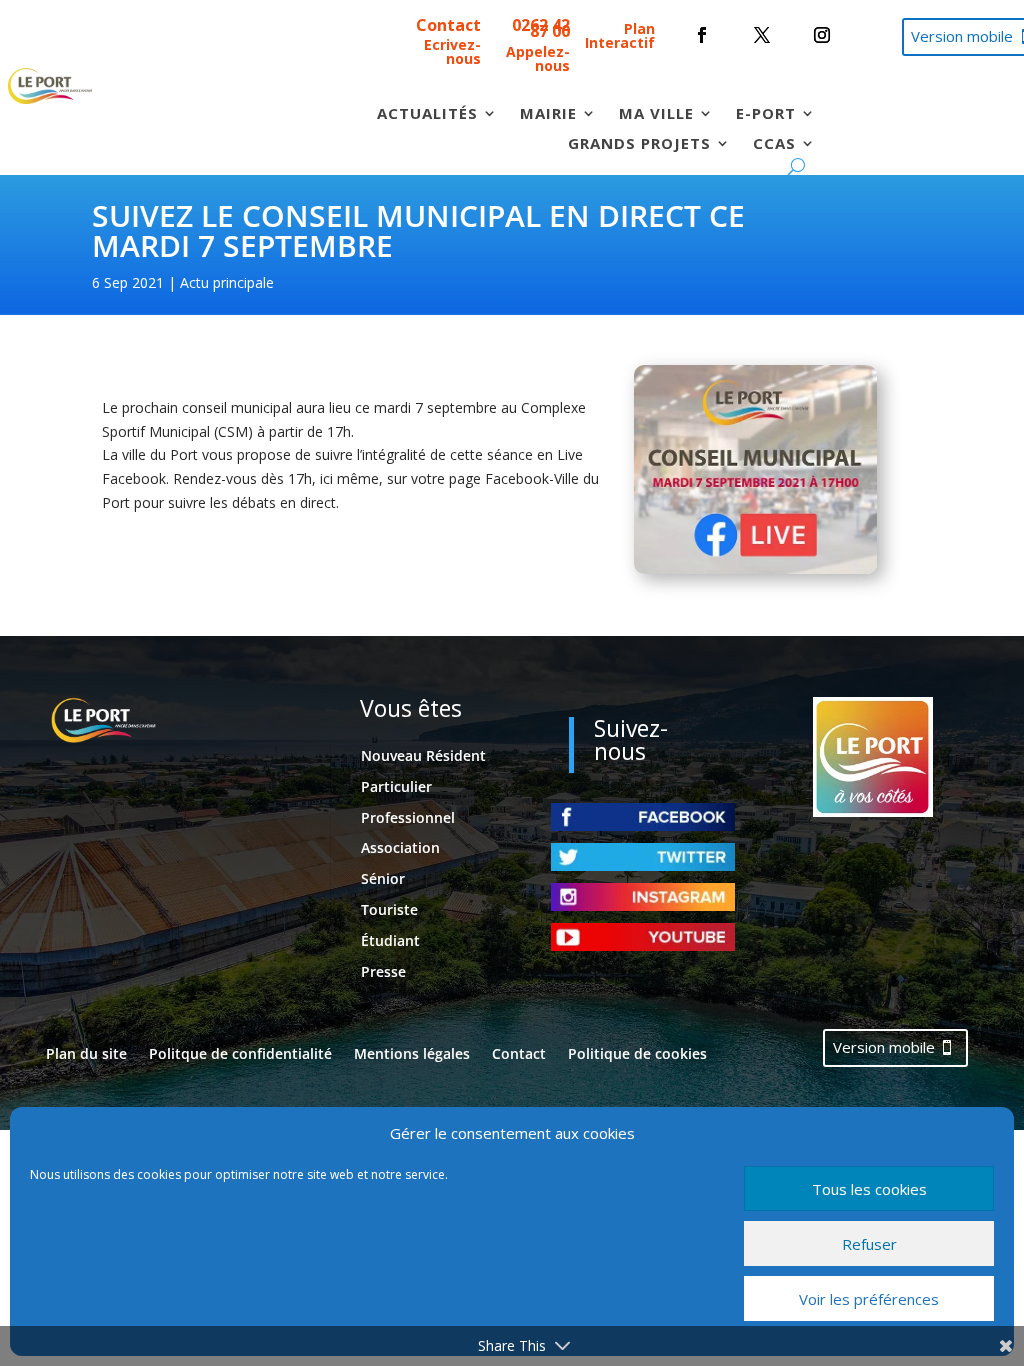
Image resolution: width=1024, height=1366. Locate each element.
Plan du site (86, 1055)
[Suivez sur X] (762, 35)
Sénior (383, 878)
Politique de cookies (637, 1055)
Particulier (396, 786)
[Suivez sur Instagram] (822, 35)
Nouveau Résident (423, 755)
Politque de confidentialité (240, 1055)
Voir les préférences (869, 1299)
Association (400, 847)
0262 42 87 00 (541, 28)
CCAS (774, 144)
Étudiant (390, 940)
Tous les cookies (869, 1189)
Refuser (869, 1244)
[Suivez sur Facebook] (702, 35)
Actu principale (227, 282)
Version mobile (884, 1047)
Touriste (389, 909)
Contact (448, 25)
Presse (383, 971)
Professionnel (408, 817)
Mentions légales (412, 1055)
